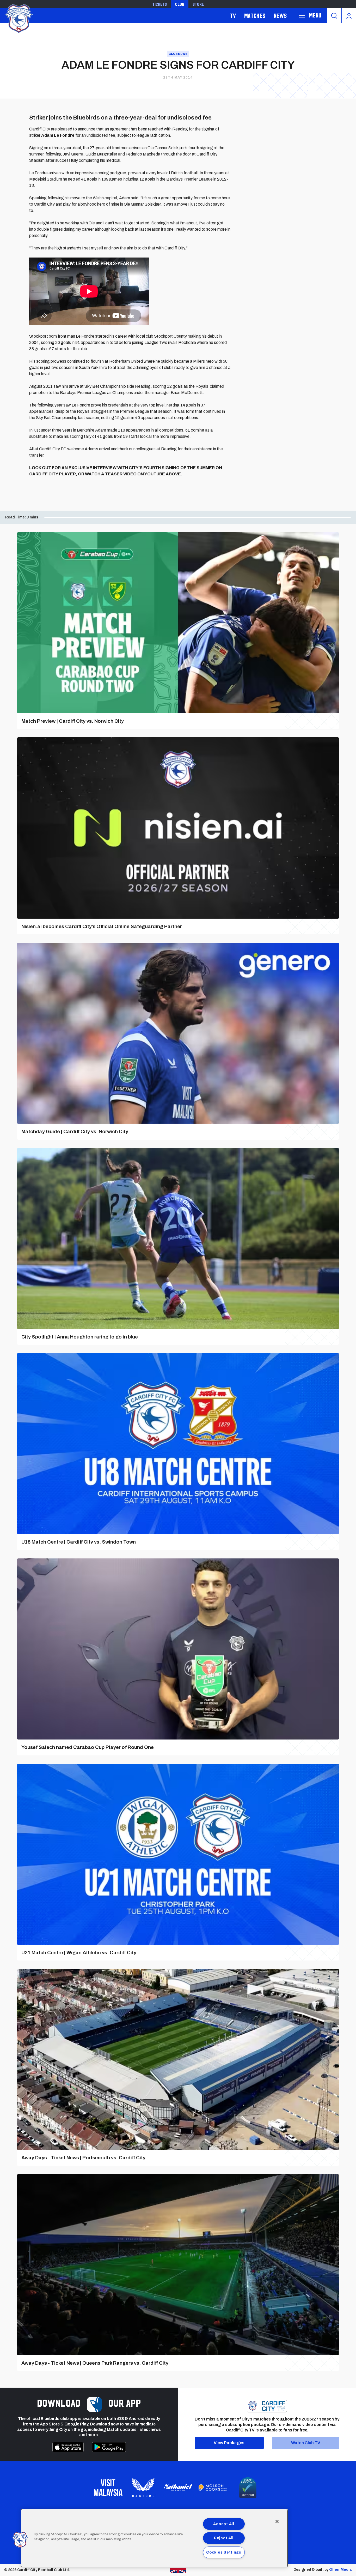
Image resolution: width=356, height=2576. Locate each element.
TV (233, 16)
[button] (20, 2540)
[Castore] (143, 2488)
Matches (255, 16)
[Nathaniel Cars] (178, 2488)
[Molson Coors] (213, 2488)
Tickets (159, 4)
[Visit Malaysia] (108, 2488)
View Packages (229, 2443)
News (280, 16)
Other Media (340, 2570)
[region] (154, 2538)
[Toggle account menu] (349, 16)
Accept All (224, 2524)
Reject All (224, 2538)
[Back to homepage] (18, 18)
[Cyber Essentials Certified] (248, 2488)
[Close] (277, 2521)
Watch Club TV (306, 2443)
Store (198, 4)
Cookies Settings (224, 2552)
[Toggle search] (334, 16)
